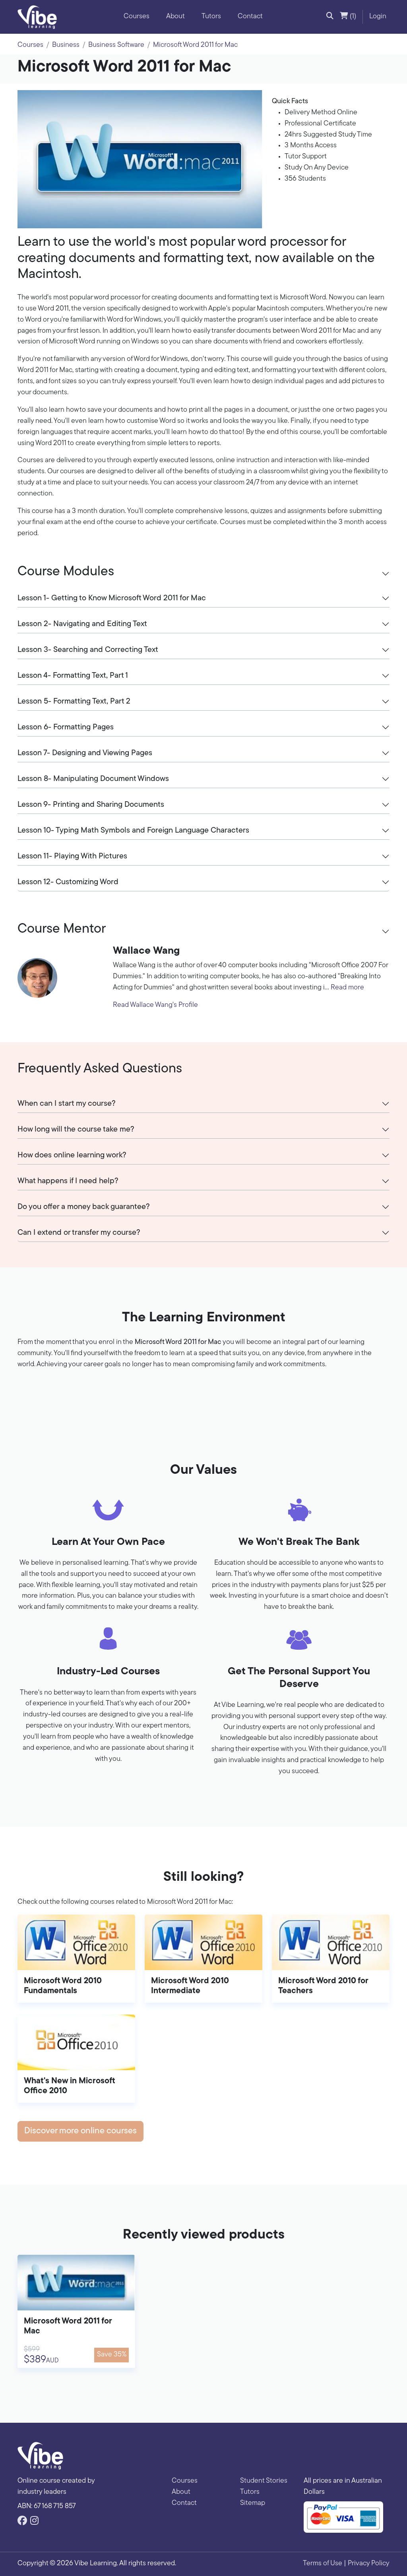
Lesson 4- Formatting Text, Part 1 (73, 676)
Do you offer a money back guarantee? (84, 1207)
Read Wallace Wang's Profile (155, 1005)
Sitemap (253, 2503)
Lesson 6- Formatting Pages (66, 727)
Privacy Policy (369, 2564)
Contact (250, 17)
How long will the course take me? (76, 1130)
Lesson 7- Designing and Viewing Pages (85, 753)
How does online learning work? (72, 1155)
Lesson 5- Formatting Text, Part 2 (74, 702)
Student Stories (264, 2481)
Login (378, 17)
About (175, 17)
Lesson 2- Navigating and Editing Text (82, 624)
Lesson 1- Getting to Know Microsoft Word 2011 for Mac (112, 598)
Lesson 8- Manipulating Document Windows (93, 779)
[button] (330, 17)
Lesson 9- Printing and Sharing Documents (91, 805)
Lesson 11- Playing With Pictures (72, 856)
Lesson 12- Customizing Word (68, 882)
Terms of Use (323, 2564)
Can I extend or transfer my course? (79, 1233)
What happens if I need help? (68, 1181)
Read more (347, 988)
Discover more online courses (80, 2131)
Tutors (211, 17)
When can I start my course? (67, 1104)
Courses (137, 17)
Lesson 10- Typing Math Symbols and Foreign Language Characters (133, 831)
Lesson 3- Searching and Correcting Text (88, 650)
